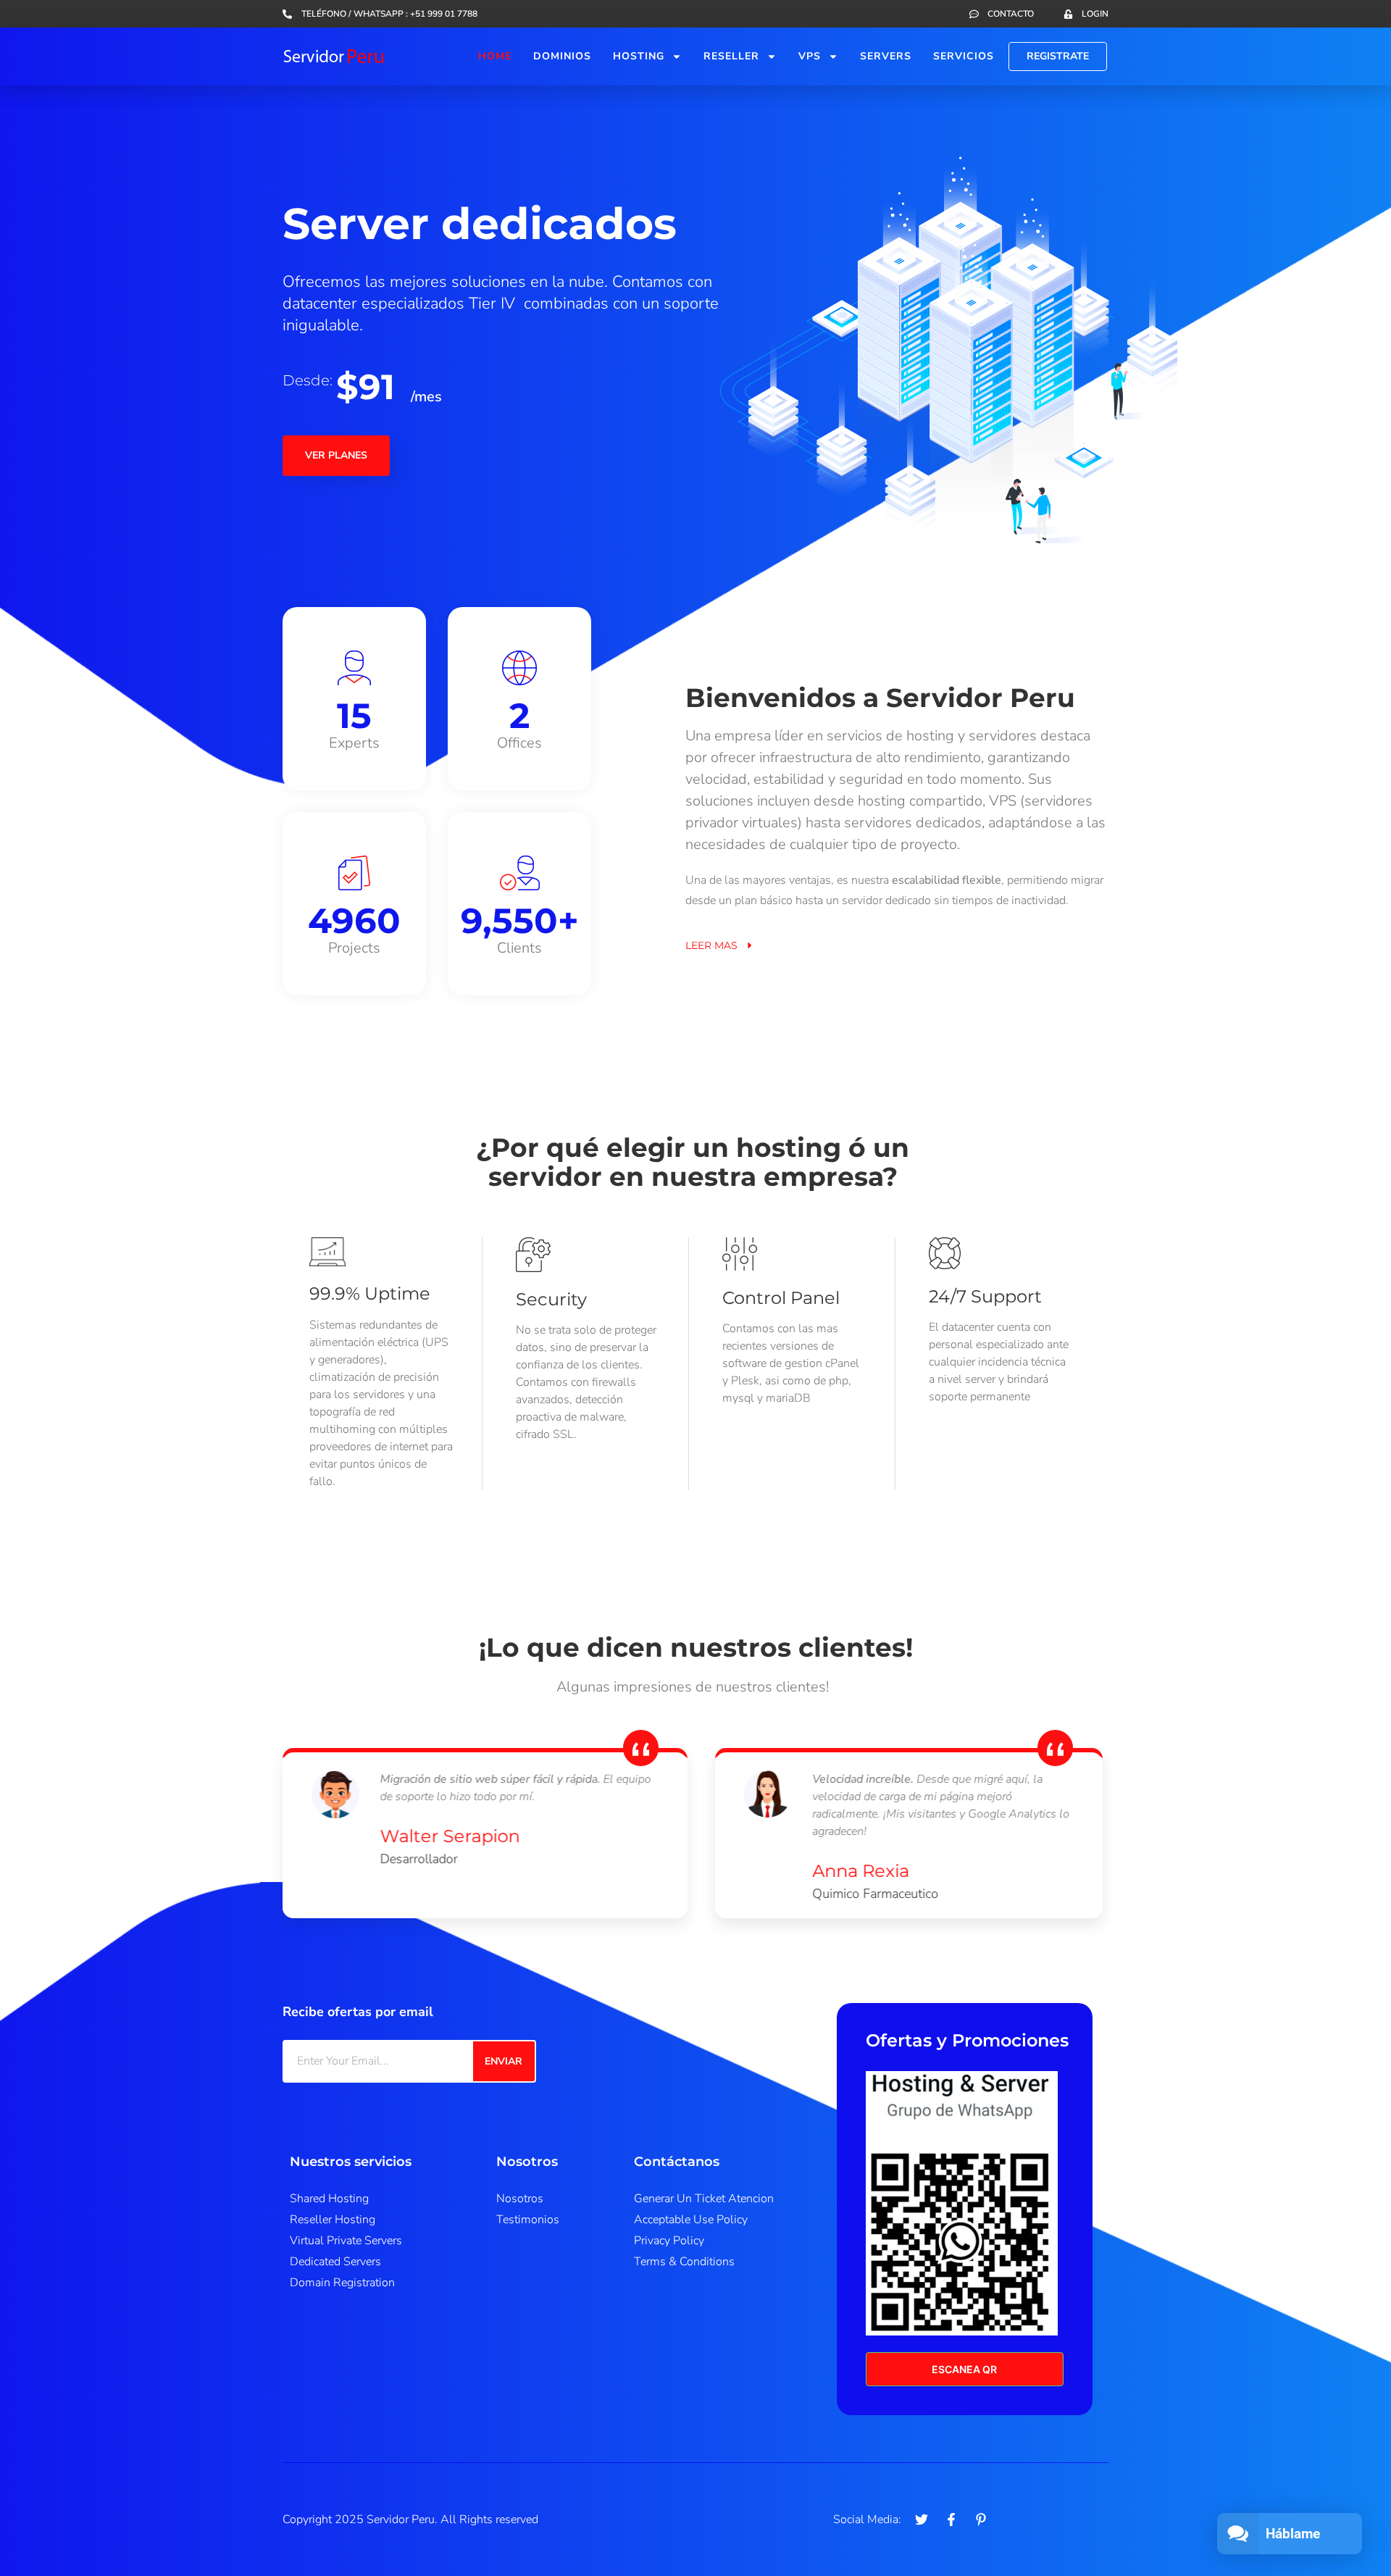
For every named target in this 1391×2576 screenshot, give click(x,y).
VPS (810, 56)
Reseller (731, 56)
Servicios (964, 56)
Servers (886, 56)
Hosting (639, 56)
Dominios (562, 56)
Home (495, 56)
